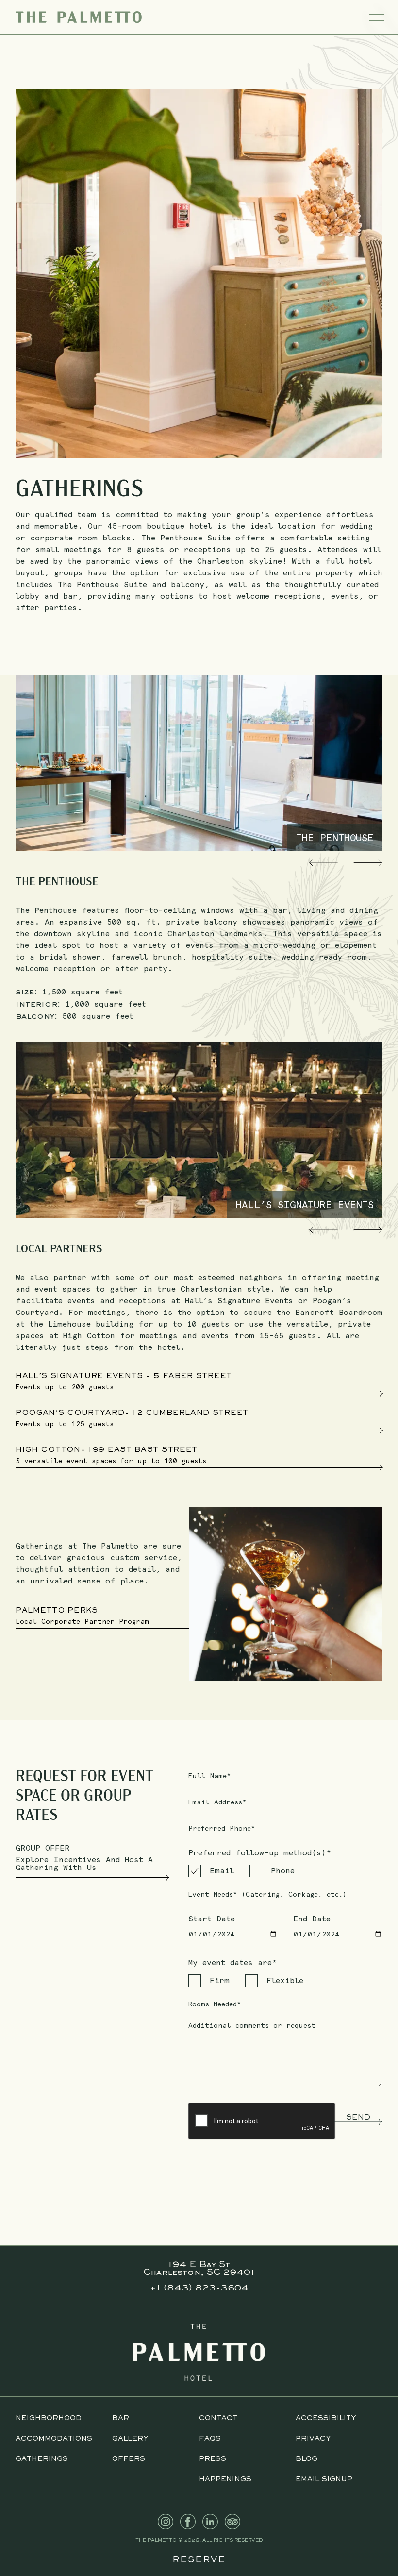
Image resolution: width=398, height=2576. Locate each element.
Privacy (313, 2439)
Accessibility (326, 2418)
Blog (307, 2459)
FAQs (210, 2439)
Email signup (324, 2480)
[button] (323, 863)
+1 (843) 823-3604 (199, 2289)
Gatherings (42, 2459)
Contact (218, 2418)
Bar (121, 2418)
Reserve (199, 2560)
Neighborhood (49, 2418)
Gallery (130, 2439)
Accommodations (54, 2439)
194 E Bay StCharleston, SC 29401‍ (199, 2269)
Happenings (225, 2480)
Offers (129, 2459)
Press (213, 2459)
